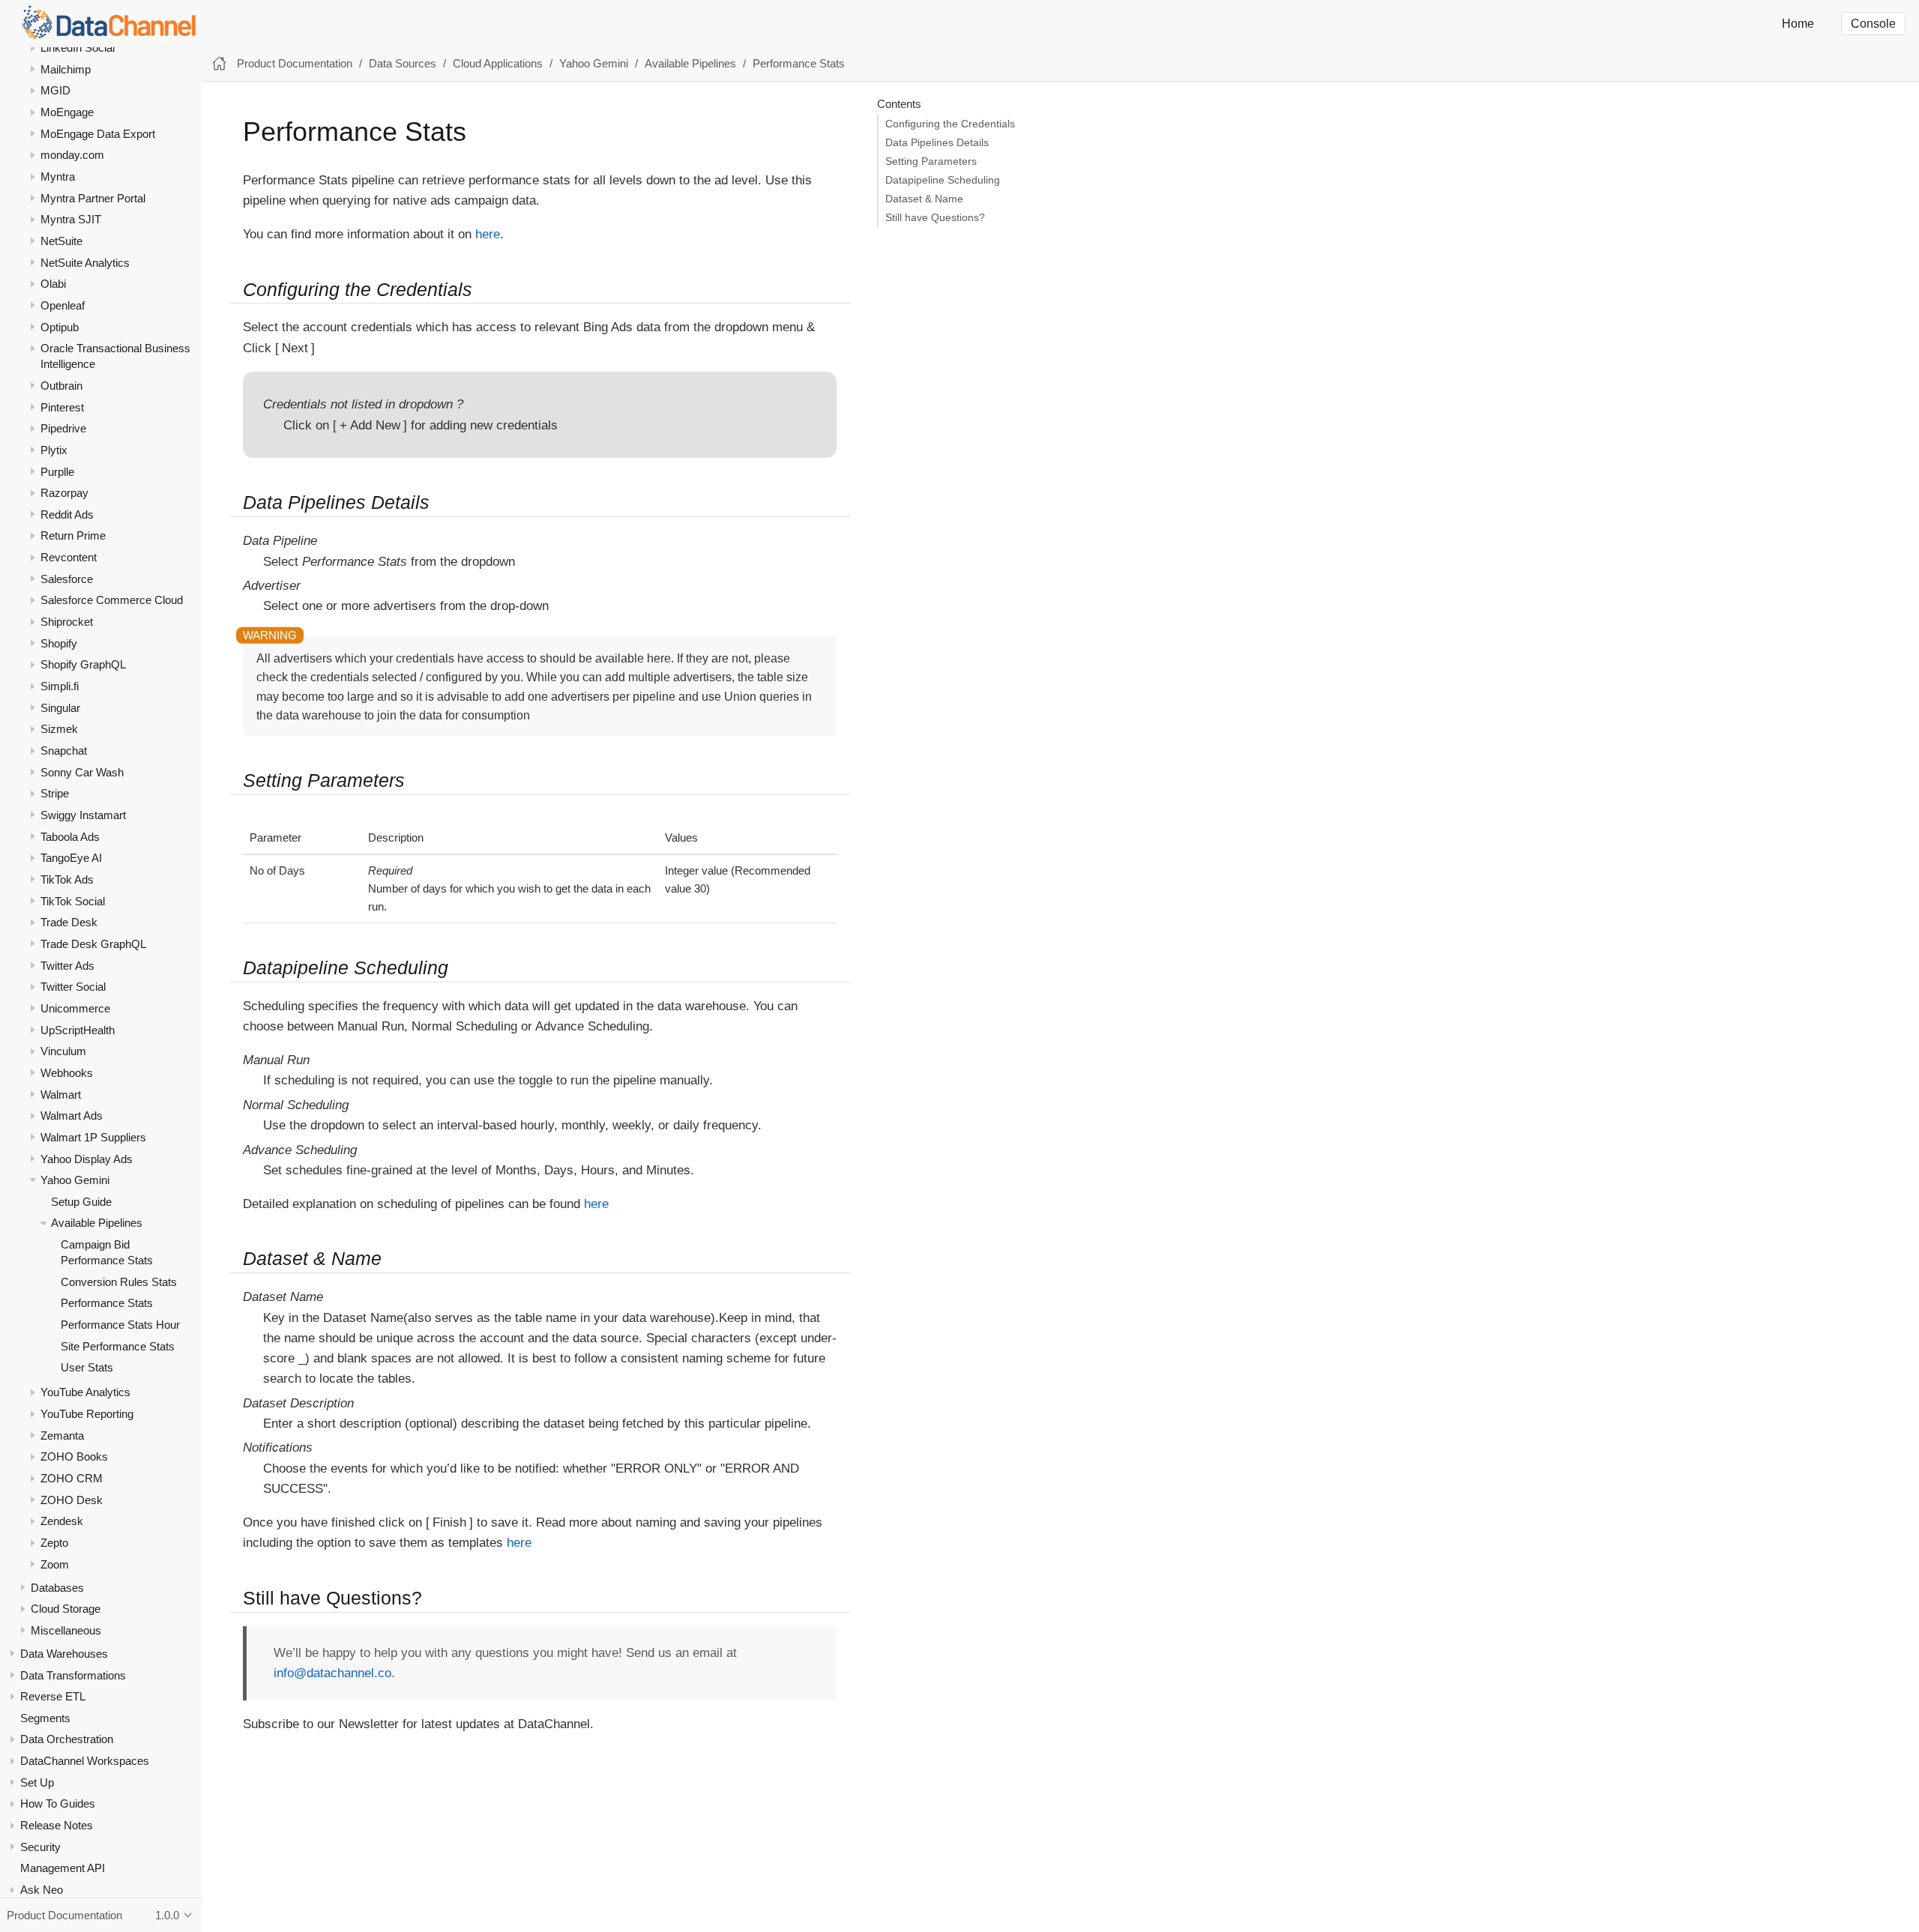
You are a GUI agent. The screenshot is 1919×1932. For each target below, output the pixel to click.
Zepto (54, 1543)
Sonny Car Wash (82, 772)
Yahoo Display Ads (87, 1158)
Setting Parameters (931, 161)
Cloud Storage (66, 1609)
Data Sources (403, 63)
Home (1798, 24)
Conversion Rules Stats (119, 1282)
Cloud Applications (498, 63)
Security (40, 1847)
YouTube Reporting (87, 1414)
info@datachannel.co (332, 1673)
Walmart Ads (72, 1116)
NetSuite (61, 241)
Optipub (60, 327)
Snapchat (64, 751)
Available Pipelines (97, 1223)
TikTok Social (73, 901)
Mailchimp (66, 69)
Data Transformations (73, 1675)
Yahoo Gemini (75, 1180)
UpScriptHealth (78, 1029)
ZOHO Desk (72, 1500)
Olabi (53, 284)
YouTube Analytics (85, 1392)
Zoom (55, 1564)
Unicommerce (75, 1008)
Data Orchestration (67, 1739)
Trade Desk (69, 922)
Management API (63, 1868)
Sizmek (59, 729)
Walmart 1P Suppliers (93, 1137)
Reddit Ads (67, 514)
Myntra (58, 176)
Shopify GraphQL (83, 664)
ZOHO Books (74, 1456)
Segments (45, 1718)
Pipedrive (63, 428)
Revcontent (69, 557)
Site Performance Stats (118, 1346)
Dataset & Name (924, 199)
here (488, 234)
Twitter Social (73, 987)
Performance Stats (107, 1303)
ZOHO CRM (72, 1478)
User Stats (87, 1367)
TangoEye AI (71, 858)
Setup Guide (81, 1202)
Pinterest (62, 407)
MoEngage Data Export (98, 134)
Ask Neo (42, 1890)
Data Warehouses (64, 1654)
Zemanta (62, 1436)
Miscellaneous (66, 1630)
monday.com (72, 155)
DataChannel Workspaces (85, 1761)
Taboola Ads (70, 837)
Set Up (37, 1782)
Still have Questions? (935, 218)
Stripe (55, 793)
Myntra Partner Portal (93, 198)
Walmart (61, 1094)
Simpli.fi (60, 686)
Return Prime (73, 535)
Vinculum (63, 1051)
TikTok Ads (67, 879)
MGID (55, 90)
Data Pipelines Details (937, 143)
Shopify (59, 643)
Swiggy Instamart (83, 815)
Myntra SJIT (71, 219)
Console (1873, 24)
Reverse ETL (53, 1696)
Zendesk (62, 1521)
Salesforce (67, 579)
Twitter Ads (67, 966)
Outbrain (61, 386)
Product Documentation (295, 63)
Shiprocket (67, 622)
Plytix (54, 450)
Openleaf (63, 305)
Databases (57, 1588)
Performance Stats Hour (120, 1325)
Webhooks (67, 1073)
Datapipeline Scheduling (943, 180)
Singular (60, 708)
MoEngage (67, 112)
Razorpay (64, 493)
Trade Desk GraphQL (93, 944)
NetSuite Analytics (85, 263)
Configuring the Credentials (950, 124)
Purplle (57, 471)
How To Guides (58, 1803)
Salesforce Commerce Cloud (112, 600)
